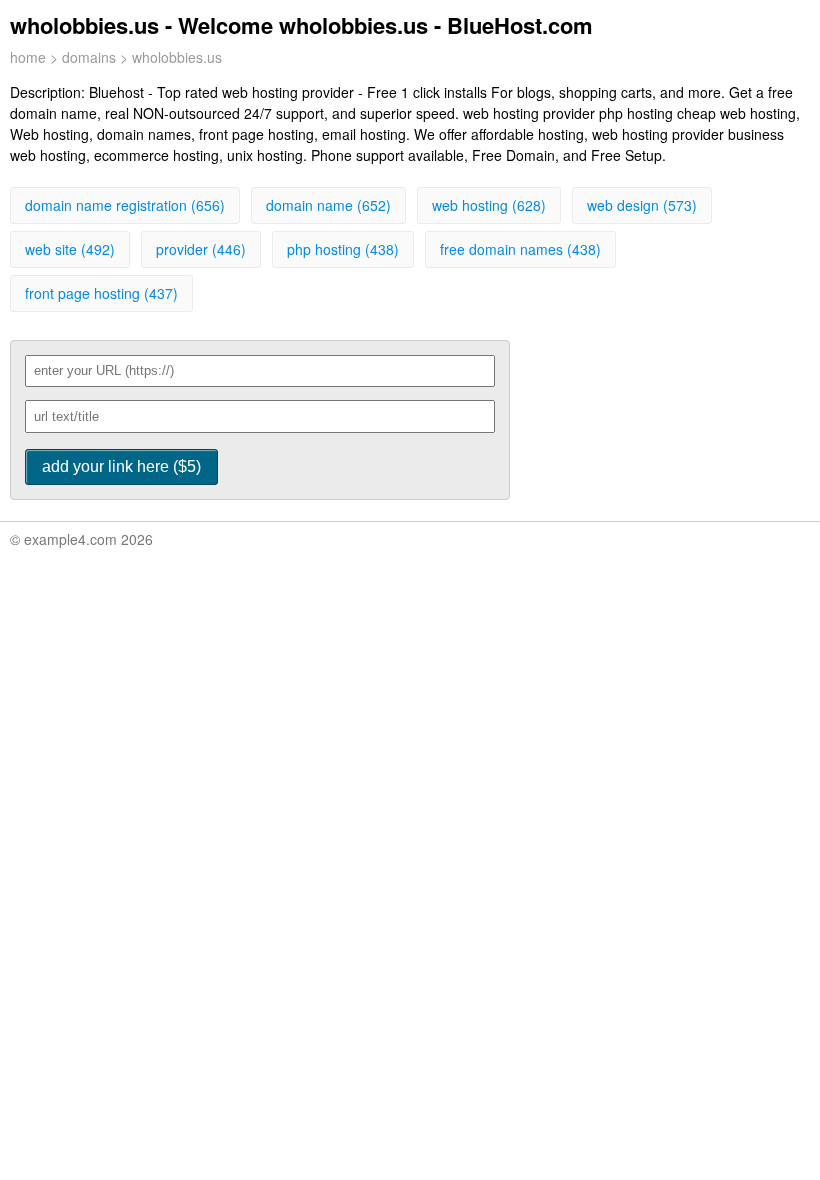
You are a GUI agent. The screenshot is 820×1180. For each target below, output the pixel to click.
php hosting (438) (343, 249)
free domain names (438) (520, 249)
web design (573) (642, 205)
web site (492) (70, 249)
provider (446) (201, 249)
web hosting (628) (489, 205)
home (28, 57)
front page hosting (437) (101, 293)
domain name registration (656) (125, 205)
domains (89, 57)
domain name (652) (328, 205)
